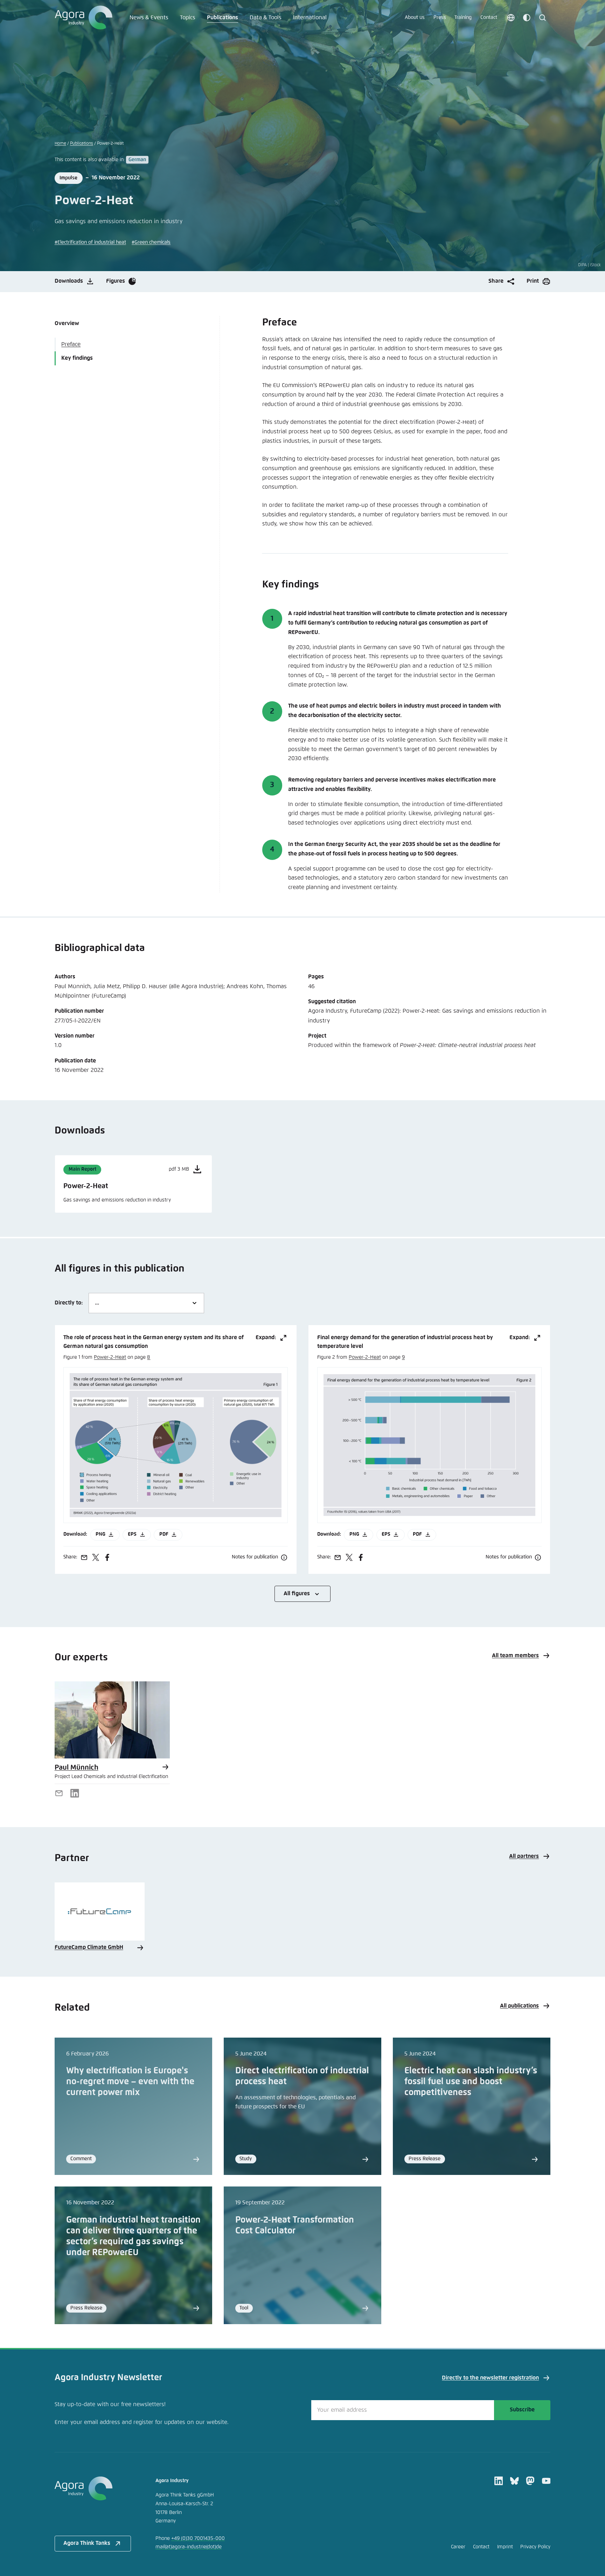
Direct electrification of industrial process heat (302, 2076)
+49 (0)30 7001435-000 (198, 2539)
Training (463, 18)
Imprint (505, 2547)
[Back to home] (93, 2488)
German (137, 160)
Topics (188, 18)
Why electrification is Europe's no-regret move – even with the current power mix (130, 2082)
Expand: (266, 1338)
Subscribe (522, 2410)
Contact (489, 18)
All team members (515, 1656)
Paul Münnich (77, 1768)
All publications (519, 2006)
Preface (71, 345)
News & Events (149, 18)
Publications (222, 18)
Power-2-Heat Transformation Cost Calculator (295, 2226)
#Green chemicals (151, 242)
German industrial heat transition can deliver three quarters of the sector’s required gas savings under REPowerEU (133, 2236)
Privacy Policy (535, 2547)
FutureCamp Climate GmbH (89, 1947)
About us (415, 18)
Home (60, 143)
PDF (164, 1534)
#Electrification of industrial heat (90, 242)
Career (458, 2547)
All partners (524, 1856)
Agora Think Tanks (87, 2543)
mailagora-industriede (189, 2547)
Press (440, 18)
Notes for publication (255, 1557)
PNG (100, 1534)
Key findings (77, 358)
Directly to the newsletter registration (490, 2378)
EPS (132, 1534)
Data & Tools (266, 18)
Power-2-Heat (110, 1357)
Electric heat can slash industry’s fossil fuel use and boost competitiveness (471, 2082)
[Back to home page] (84, 18)
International (310, 18)
